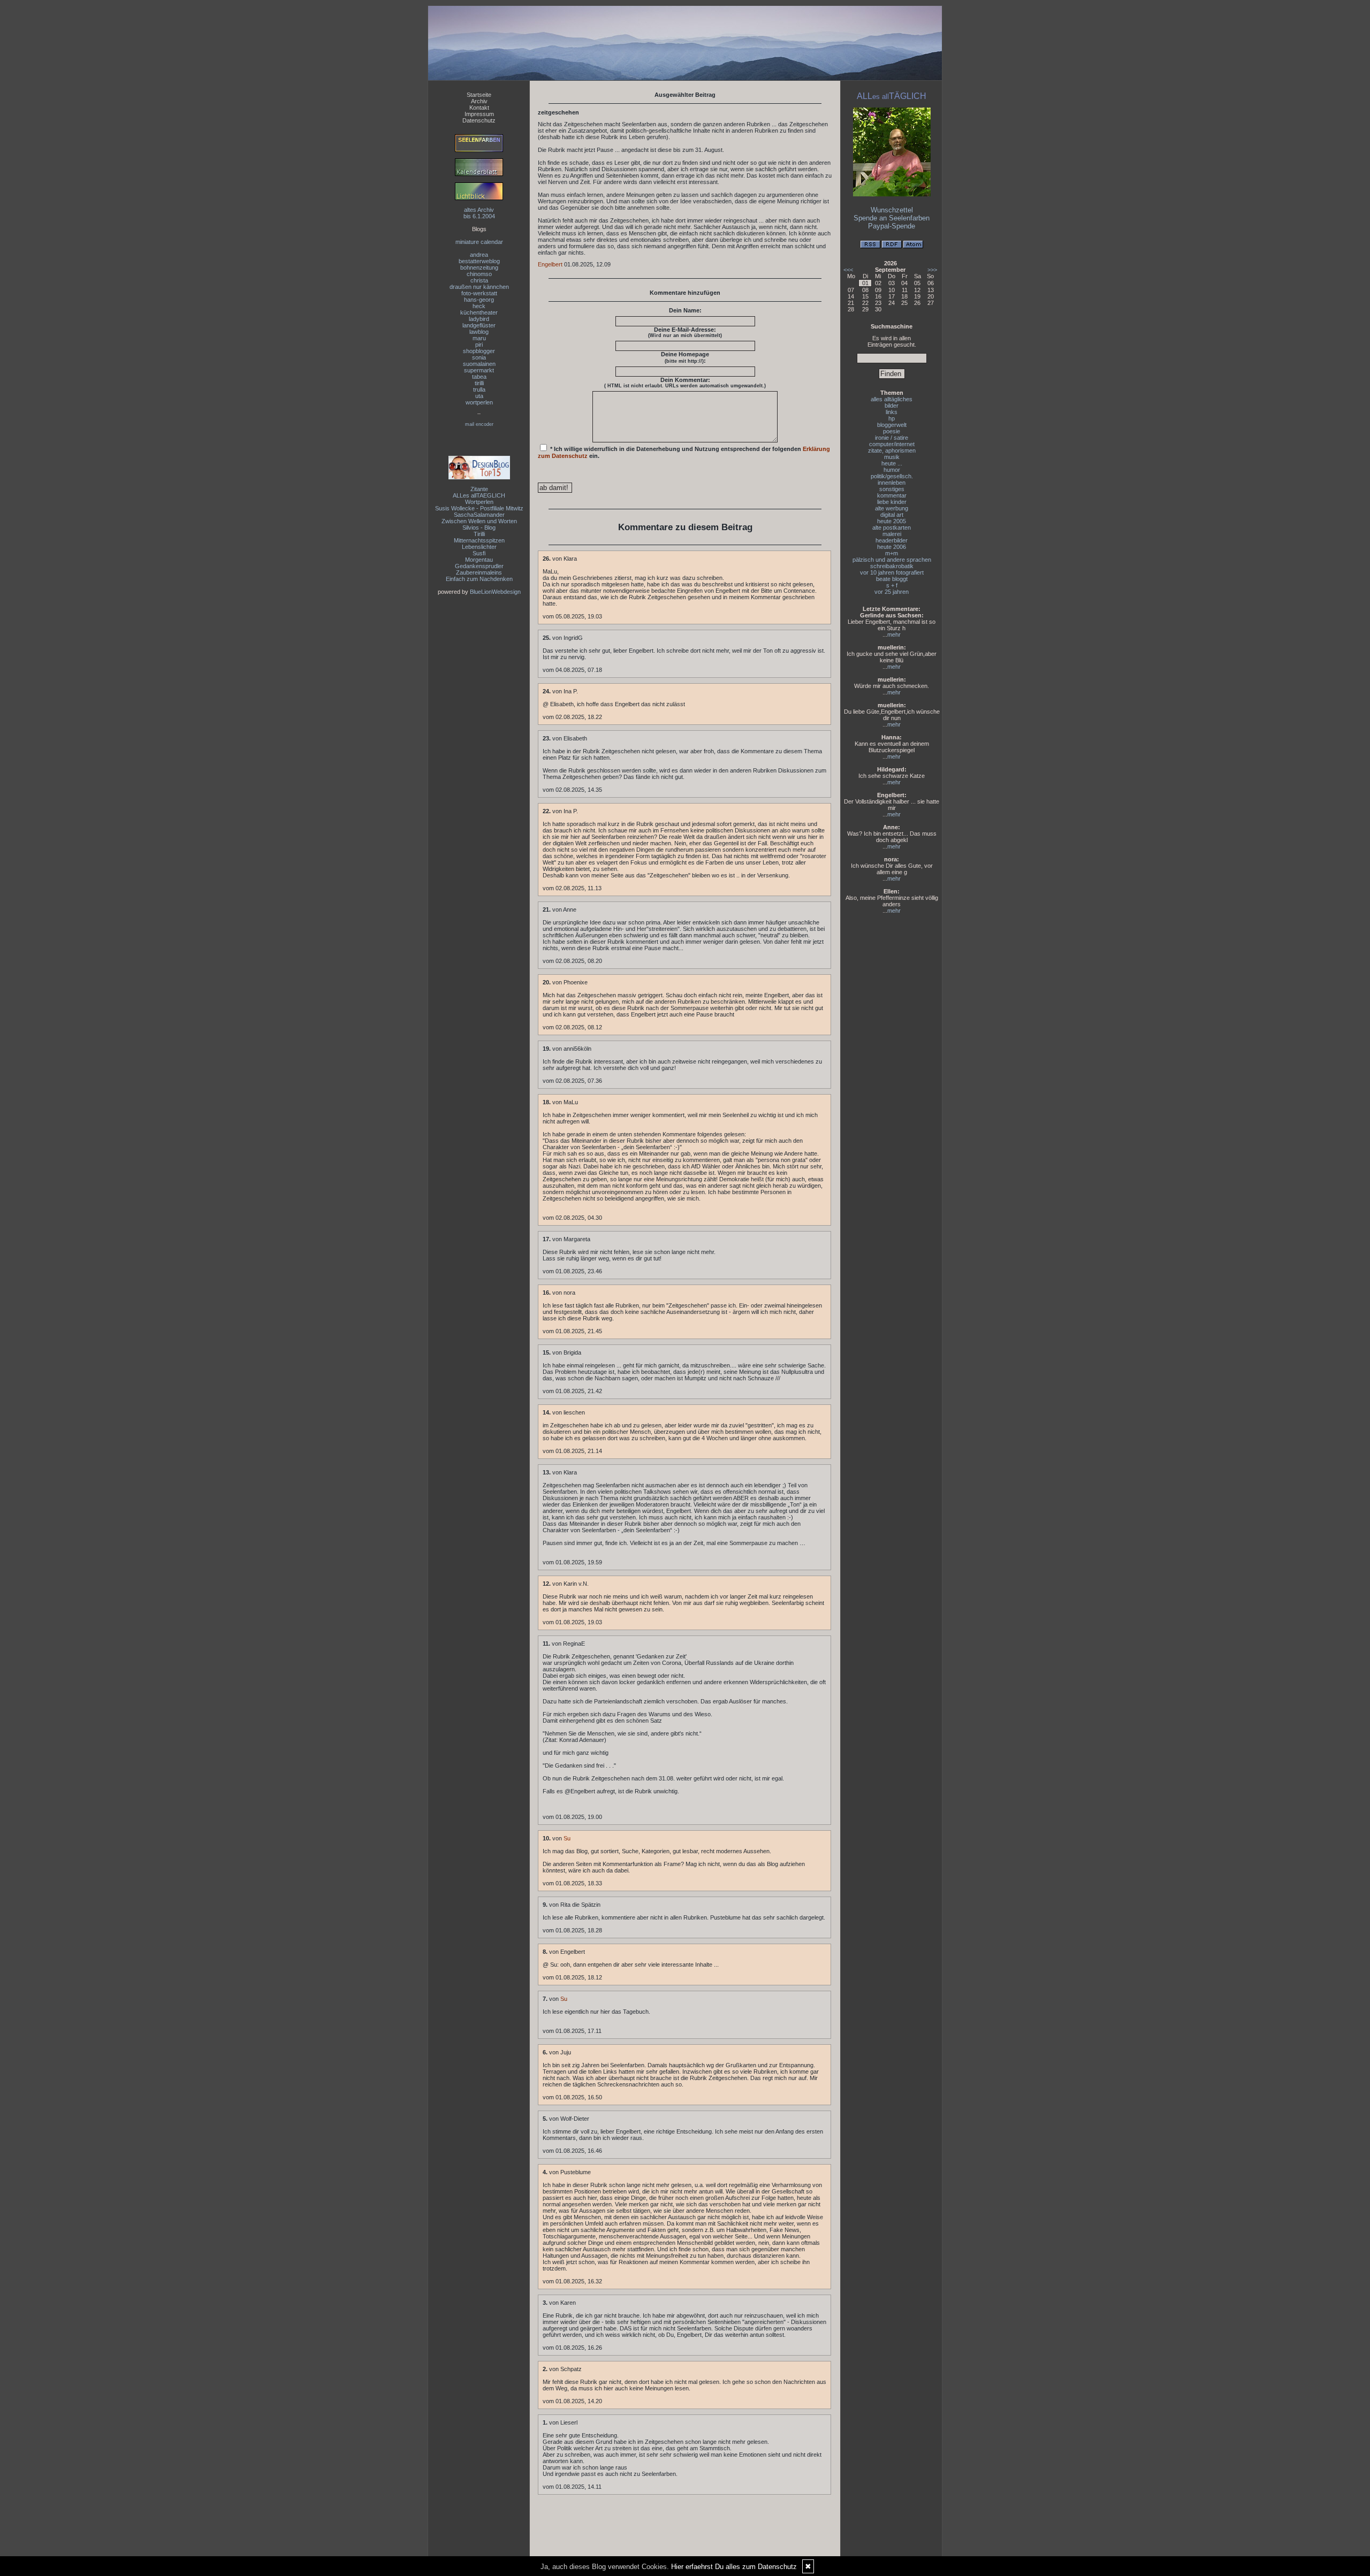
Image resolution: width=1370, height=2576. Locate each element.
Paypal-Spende (892, 226)
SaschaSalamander (479, 515)
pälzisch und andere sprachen (892, 560)
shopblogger (479, 351)
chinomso (479, 274)
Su (567, 1838)
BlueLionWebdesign (495, 592)
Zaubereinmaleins (479, 572)
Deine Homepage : (685, 357)
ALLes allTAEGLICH (479, 495)
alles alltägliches (892, 399)
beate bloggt (892, 579)
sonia (479, 357)
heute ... (892, 463)
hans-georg (479, 300)
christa (479, 280)
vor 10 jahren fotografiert (892, 572)
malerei (892, 534)
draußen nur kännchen (479, 287)
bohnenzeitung (479, 267)
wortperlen (479, 402)
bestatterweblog (479, 261)
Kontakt (479, 108)
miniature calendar (479, 242)
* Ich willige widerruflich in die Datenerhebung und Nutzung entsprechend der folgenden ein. (684, 452)
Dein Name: (685, 310)
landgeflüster (479, 325)
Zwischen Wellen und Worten (479, 521)
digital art (892, 515)
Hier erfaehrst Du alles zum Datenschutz (734, 2567)
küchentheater (479, 312)
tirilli (479, 383)
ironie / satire (892, 438)
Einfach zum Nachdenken (479, 579)
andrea (479, 255)
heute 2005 (892, 521)
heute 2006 (892, 547)
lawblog (479, 332)
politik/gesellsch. (892, 476)
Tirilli (479, 534)
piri (479, 345)
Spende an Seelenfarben (892, 218)
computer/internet (892, 444)
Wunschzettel (892, 210)
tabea (479, 377)
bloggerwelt (892, 425)
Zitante (479, 489)
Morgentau (479, 560)
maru (479, 338)
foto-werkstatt (479, 293)
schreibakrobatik (892, 566)
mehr (894, 635)
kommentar (892, 495)
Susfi (479, 553)
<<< (848, 270)
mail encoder (479, 424)
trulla (479, 389)
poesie (892, 431)
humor (892, 470)
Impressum (479, 114)
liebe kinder (892, 502)
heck (479, 306)
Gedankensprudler (479, 566)
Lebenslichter (479, 547)
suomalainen (479, 364)
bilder (892, 406)
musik (892, 457)
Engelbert (550, 264)
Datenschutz (479, 120)
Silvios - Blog (479, 528)
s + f (892, 585)
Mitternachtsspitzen (479, 540)
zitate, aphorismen (892, 450)
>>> (932, 270)
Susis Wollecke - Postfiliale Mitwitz (479, 508)
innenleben (892, 483)
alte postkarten (892, 528)
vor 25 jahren (892, 592)
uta (479, 396)
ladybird (479, 319)
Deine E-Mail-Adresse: (685, 332)
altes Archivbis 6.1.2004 (479, 213)
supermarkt (479, 370)
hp (892, 418)
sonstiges (892, 489)
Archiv (479, 101)
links (892, 412)
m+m (892, 553)
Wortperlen (479, 502)
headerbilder (892, 540)
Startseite (479, 95)
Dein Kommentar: (685, 383)
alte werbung (892, 508)
